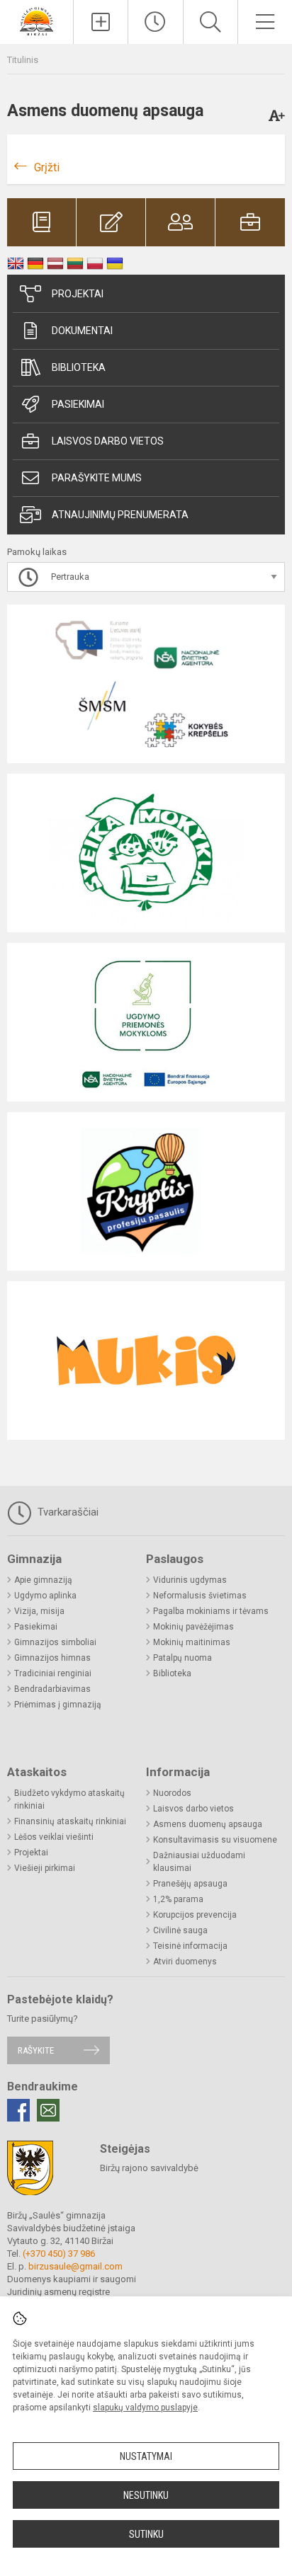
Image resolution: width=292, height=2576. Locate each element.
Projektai (78, 294)
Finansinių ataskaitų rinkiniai (70, 1821)
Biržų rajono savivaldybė (149, 2168)
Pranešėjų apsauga (190, 1884)
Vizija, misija (39, 1611)
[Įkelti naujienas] (101, 22)
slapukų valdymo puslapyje (145, 2408)
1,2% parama (178, 1899)
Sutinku (146, 2534)
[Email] (48, 2110)
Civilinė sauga (180, 1930)
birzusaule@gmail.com (75, 2266)
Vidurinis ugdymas (190, 1580)
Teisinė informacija (190, 1946)
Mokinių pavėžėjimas (193, 1627)
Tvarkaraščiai (67, 1512)
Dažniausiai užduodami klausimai (199, 1862)
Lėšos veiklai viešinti (54, 1837)
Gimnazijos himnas (52, 1658)
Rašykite (36, 2050)
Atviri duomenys (185, 1962)
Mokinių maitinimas (192, 1642)
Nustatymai (146, 2456)
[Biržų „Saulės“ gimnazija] (36, 20)
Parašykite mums (97, 478)
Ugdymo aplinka (45, 1596)
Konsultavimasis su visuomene (215, 1840)
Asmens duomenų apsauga (208, 1824)
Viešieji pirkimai (45, 1868)
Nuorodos (172, 1793)
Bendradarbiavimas (52, 1689)
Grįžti (47, 167)
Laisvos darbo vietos (108, 441)
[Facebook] (18, 2110)
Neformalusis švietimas (200, 1596)
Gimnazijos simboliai (55, 1642)
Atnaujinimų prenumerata (120, 515)
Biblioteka (79, 367)
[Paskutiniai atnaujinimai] (155, 22)
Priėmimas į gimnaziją (58, 1705)
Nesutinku (146, 2495)
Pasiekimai (78, 404)
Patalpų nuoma (182, 1658)
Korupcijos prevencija (195, 1915)
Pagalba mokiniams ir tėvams (211, 1611)
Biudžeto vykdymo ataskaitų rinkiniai (69, 1799)
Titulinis (23, 60)
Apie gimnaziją (43, 1580)
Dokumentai (82, 331)
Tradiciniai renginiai (53, 1673)
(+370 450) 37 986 (59, 2254)
